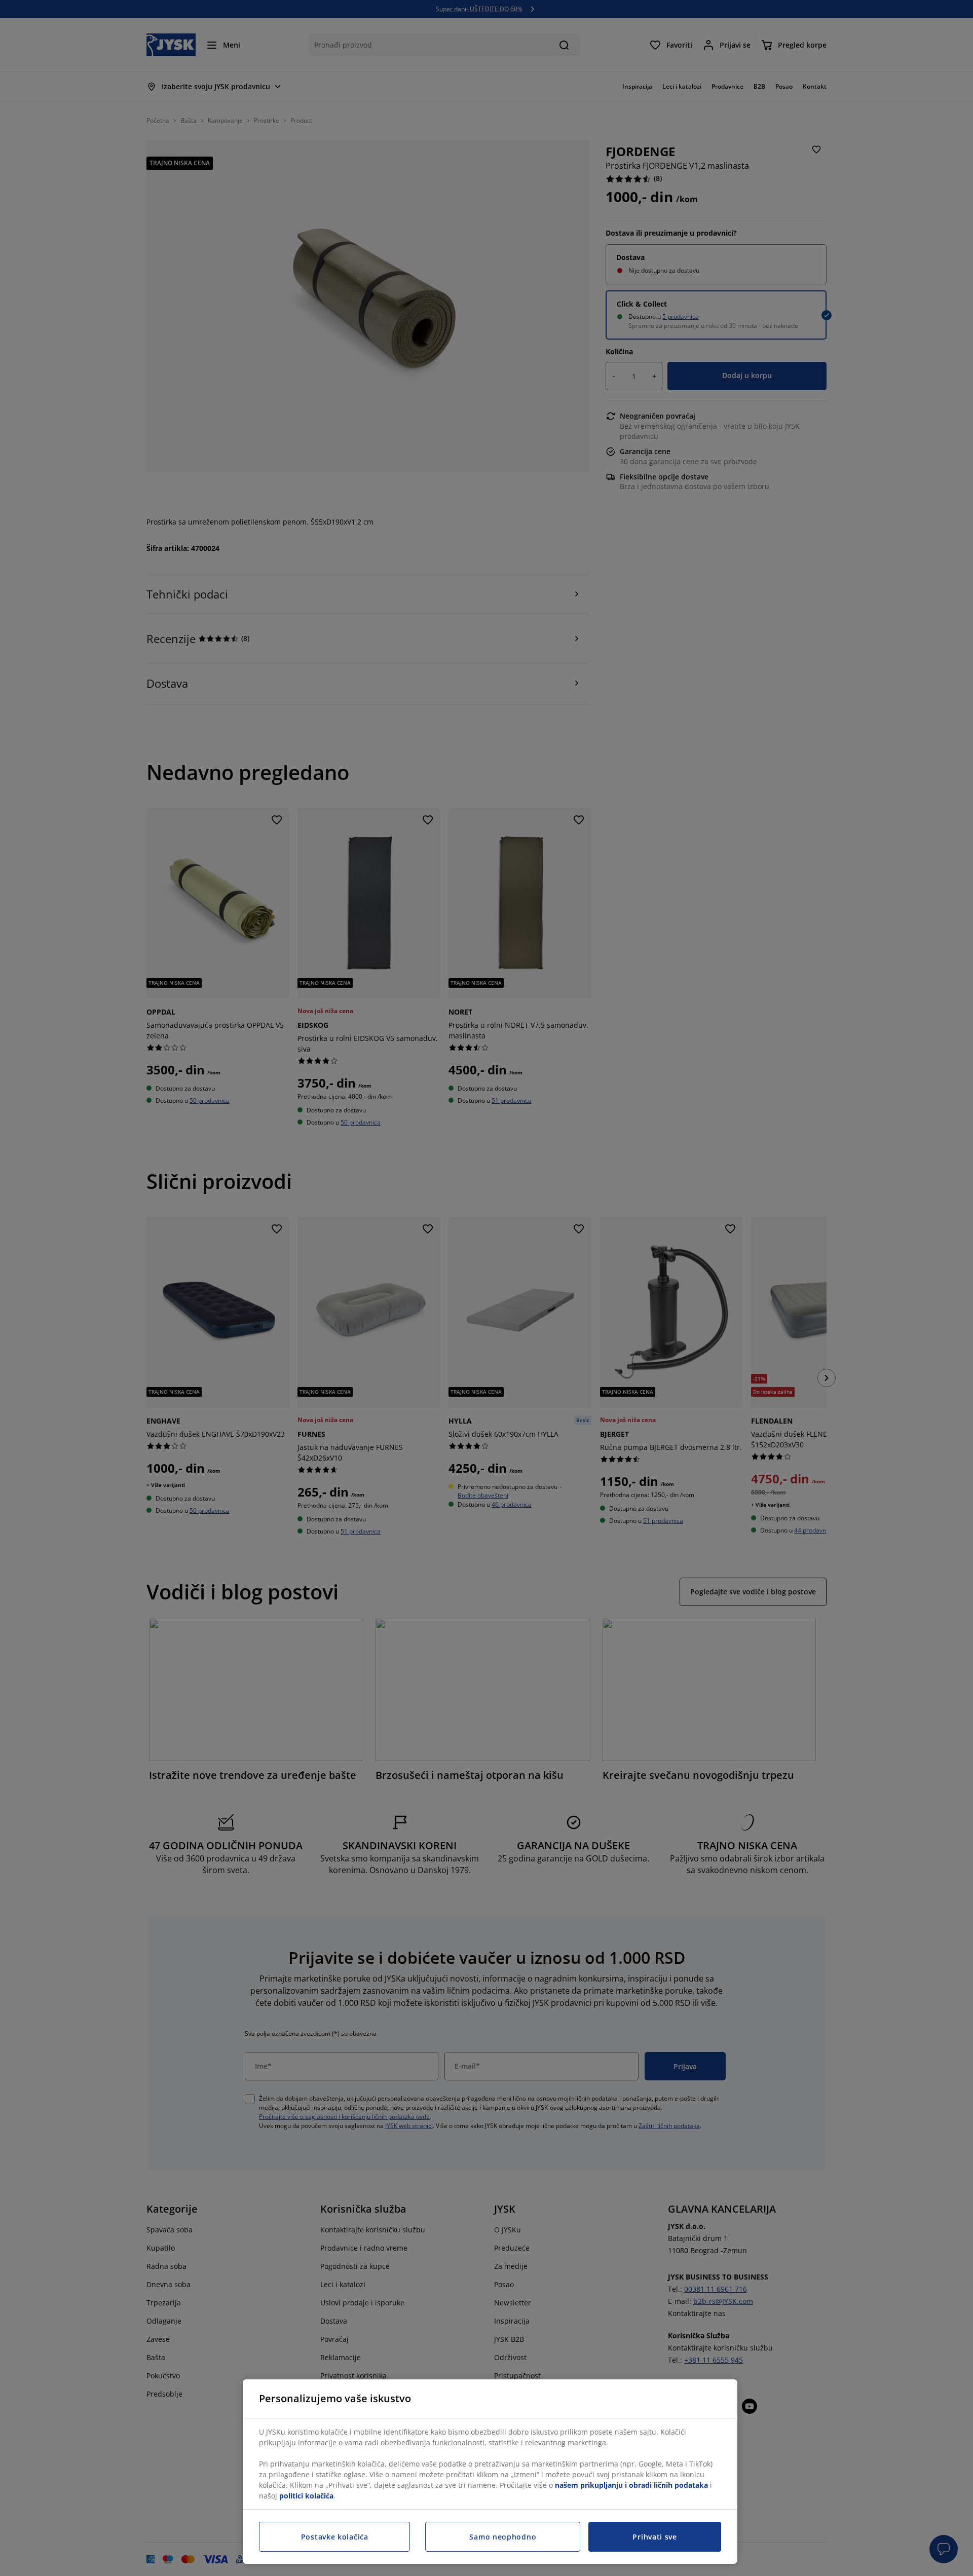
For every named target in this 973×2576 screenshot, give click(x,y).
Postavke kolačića (335, 2537)
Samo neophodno (503, 2537)
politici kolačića (306, 2496)
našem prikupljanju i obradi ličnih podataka (631, 2485)
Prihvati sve (654, 2537)
